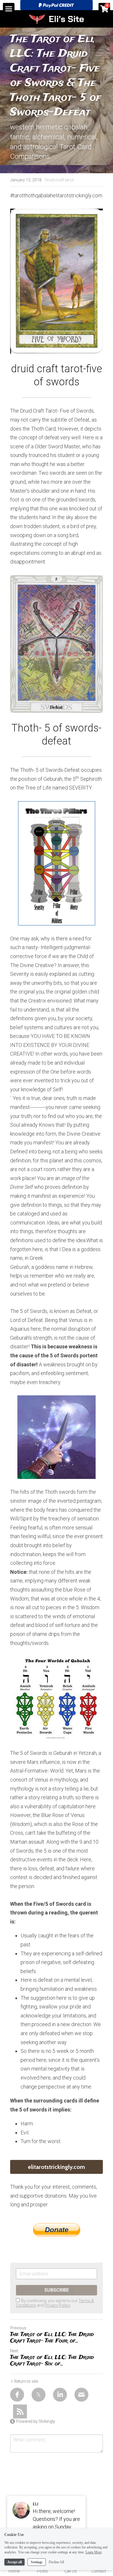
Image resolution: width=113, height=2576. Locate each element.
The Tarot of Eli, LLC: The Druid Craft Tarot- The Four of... (52, 2338)
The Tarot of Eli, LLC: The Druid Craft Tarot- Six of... (52, 2361)
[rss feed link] (20, 2411)
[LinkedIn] (60, 2395)
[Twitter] (39, 2395)
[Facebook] (17, 2395)
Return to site (26, 2381)
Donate (57, 2230)
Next (14, 2351)
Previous (18, 2328)
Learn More (94, 2552)
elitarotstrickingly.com (57, 2167)
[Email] (81, 2395)
